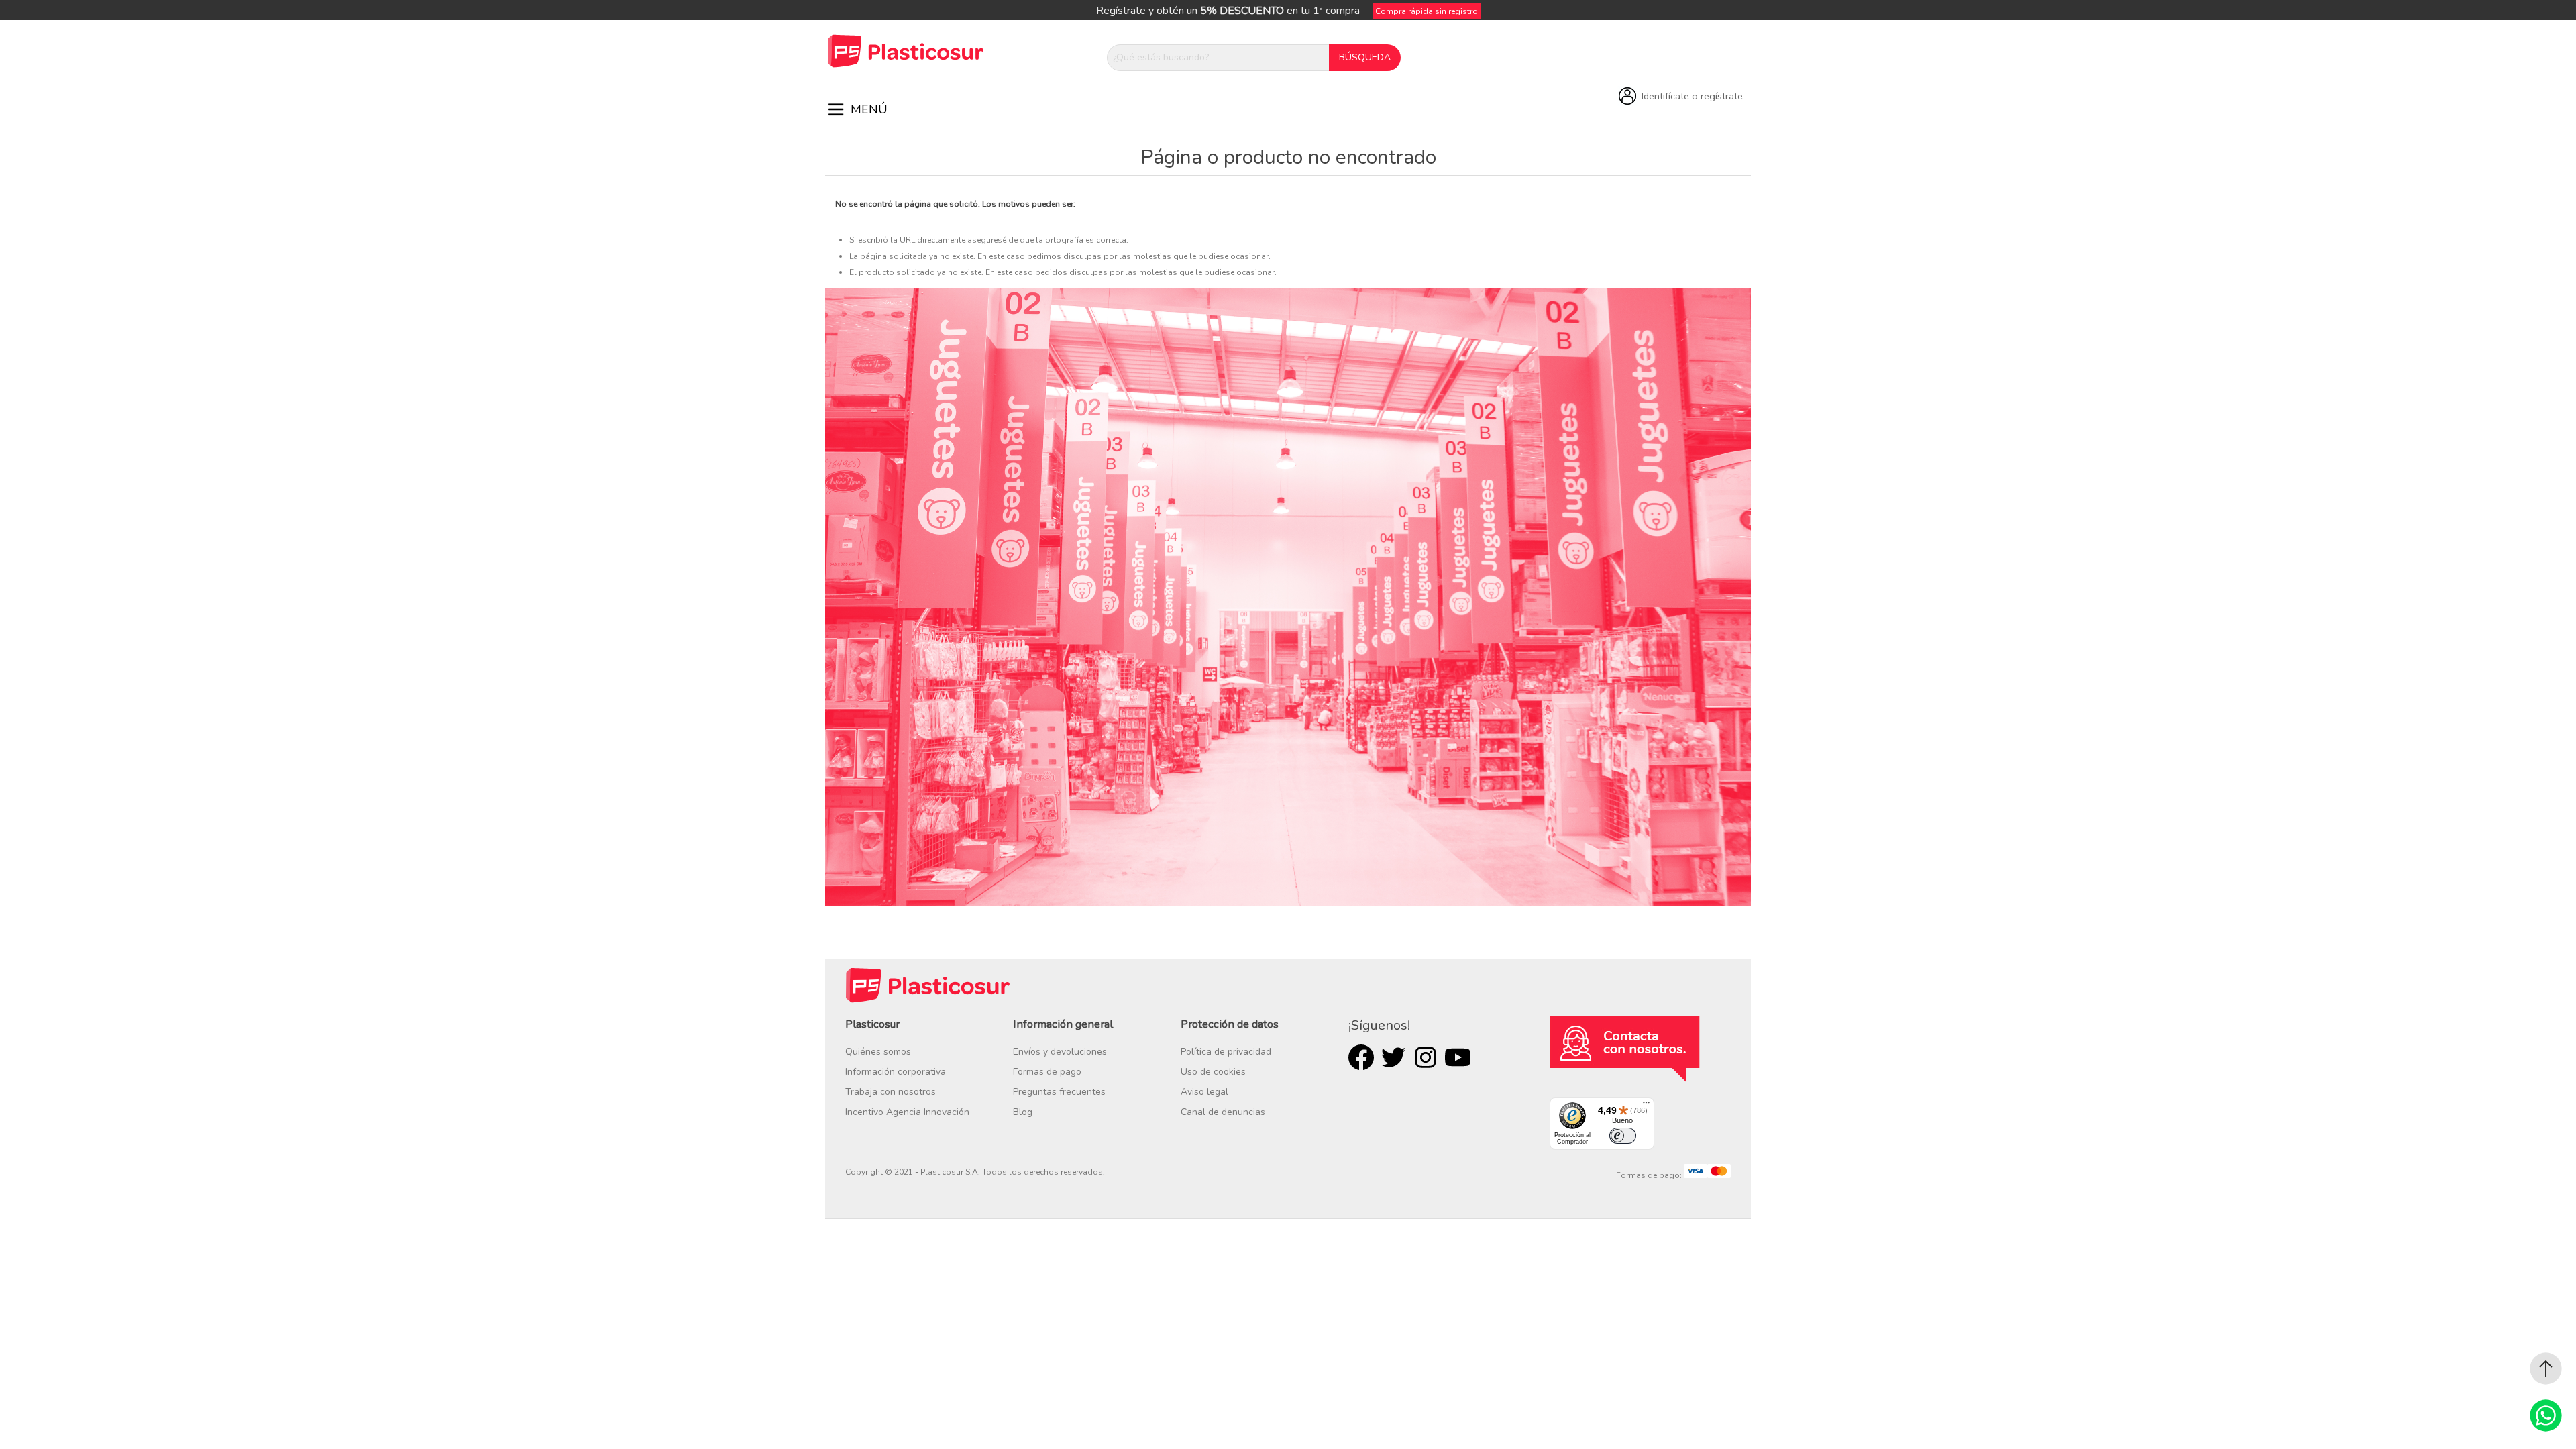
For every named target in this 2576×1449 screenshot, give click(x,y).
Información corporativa (896, 1072)
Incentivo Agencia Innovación (907, 1112)
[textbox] (1218, 58)
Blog (1023, 1112)
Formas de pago (1047, 1072)
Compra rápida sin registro (1427, 11)
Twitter (1393, 1057)
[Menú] (1646, 1106)
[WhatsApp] (2546, 1415)
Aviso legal (1204, 1092)
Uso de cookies (1213, 1072)
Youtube (1458, 1057)
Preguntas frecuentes (1059, 1092)
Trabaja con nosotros (891, 1092)
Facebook (1361, 1057)
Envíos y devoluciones (1060, 1052)
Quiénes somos (878, 1052)
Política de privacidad (1226, 1052)
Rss (1426, 1057)
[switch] (1623, 1136)
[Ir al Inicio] (2546, 1368)
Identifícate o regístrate (1692, 96)
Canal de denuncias (1223, 1112)
